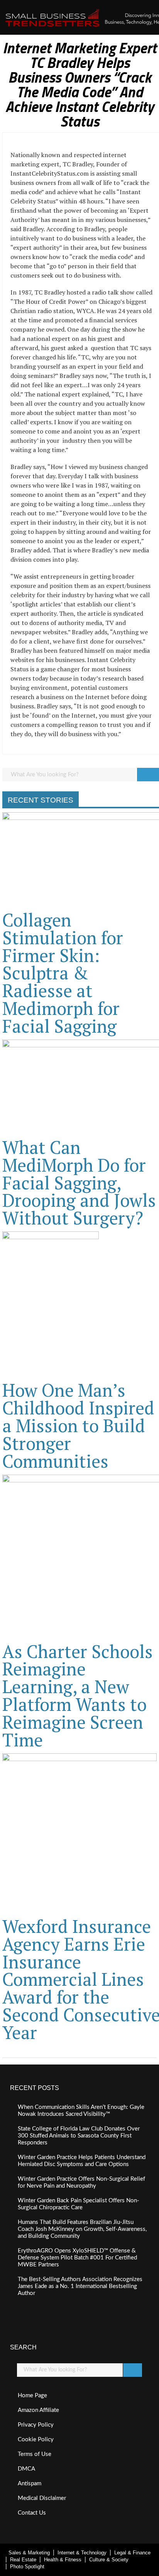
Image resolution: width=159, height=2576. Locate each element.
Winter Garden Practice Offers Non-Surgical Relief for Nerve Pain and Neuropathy (81, 2182)
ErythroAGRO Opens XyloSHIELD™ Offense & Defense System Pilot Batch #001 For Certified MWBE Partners (77, 2258)
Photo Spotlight (27, 2567)
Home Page (32, 2396)
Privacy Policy (36, 2425)
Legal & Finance (132, 2553)
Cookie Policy (36, 2440)
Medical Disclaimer (42, 2498)
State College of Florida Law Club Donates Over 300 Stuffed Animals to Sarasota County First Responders (79, 2136)
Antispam (30, 2484)
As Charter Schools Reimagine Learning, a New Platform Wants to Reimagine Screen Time (78, 1695)
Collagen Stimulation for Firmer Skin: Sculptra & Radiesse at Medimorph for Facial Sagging (63, 973)
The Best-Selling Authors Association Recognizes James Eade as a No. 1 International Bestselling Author (80, 2286)
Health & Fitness (63, 2560)
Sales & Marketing (29, 2553)
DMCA (26, 2469)
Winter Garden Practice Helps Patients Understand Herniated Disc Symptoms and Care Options (82, 2161)
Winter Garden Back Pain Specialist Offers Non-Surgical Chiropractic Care (79, 2204)
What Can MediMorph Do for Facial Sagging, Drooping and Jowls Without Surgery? (79, 1183)
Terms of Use (35, 2454)
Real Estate (23, 2560)
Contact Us (32, 2513)
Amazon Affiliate (38, 2410)
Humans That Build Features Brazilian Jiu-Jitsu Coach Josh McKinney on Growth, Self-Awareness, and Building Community (82, 2229)
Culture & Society (109, 2560)
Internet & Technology (82, 2553)
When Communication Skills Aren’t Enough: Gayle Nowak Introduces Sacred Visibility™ (81, 2111)
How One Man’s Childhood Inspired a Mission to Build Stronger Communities (78, 1425)
